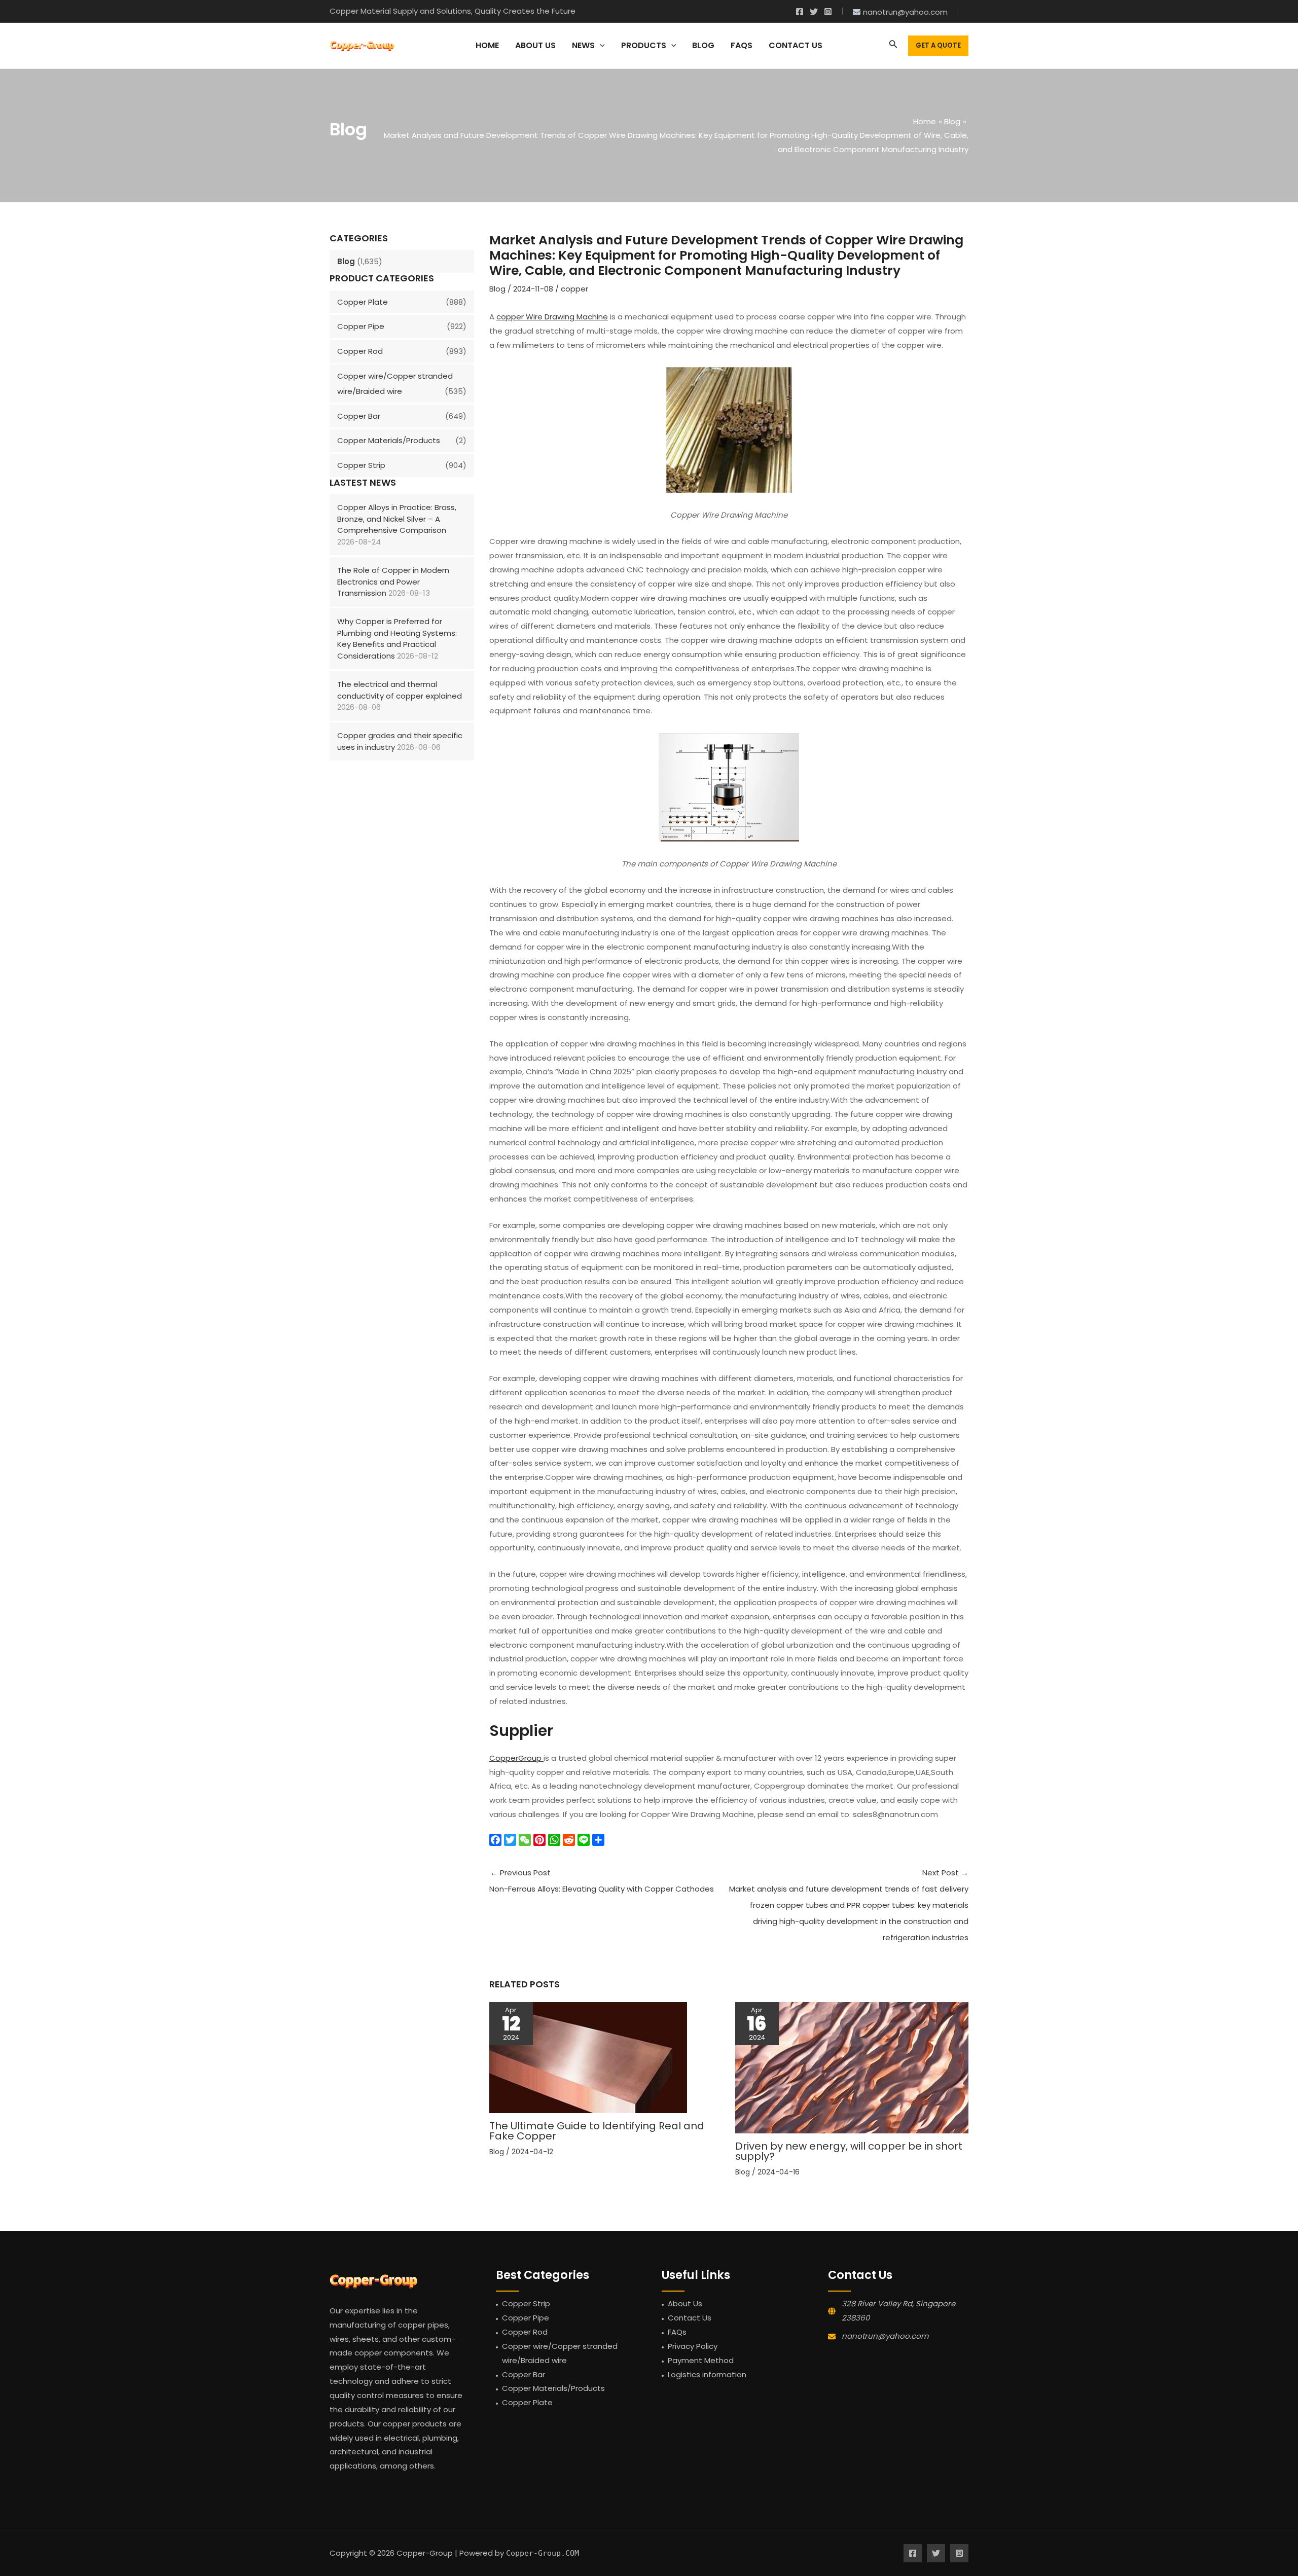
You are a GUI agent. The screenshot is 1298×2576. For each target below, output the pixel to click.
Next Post (849, 1905)
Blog (346, 261)
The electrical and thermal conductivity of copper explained (400, 690)
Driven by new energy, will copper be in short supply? (849, 2151)
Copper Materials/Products (389, 440)
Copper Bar (359, 416)
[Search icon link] (893, 46)
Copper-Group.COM (543, 2553)
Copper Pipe (361, 326)
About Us (685, 2303)
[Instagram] (828, 12)
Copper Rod (360, 351)
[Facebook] (800, 12)
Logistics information (707, 2374)
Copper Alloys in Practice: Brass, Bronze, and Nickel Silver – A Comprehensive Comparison (397, 519)
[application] (600, 46)
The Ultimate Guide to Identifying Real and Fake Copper (597, 2131)
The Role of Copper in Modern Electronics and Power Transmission (393, 582)
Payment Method (701, 2360)
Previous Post (602, 1881)
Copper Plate (363, 302)
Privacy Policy (693, 2346)
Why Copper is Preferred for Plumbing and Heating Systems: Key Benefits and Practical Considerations (397, 639)
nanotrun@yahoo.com (885, 2336)
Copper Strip (361, 465)
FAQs (677, 2332)
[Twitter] (814, 12)
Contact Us (690, 2318)
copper (574, 289)
